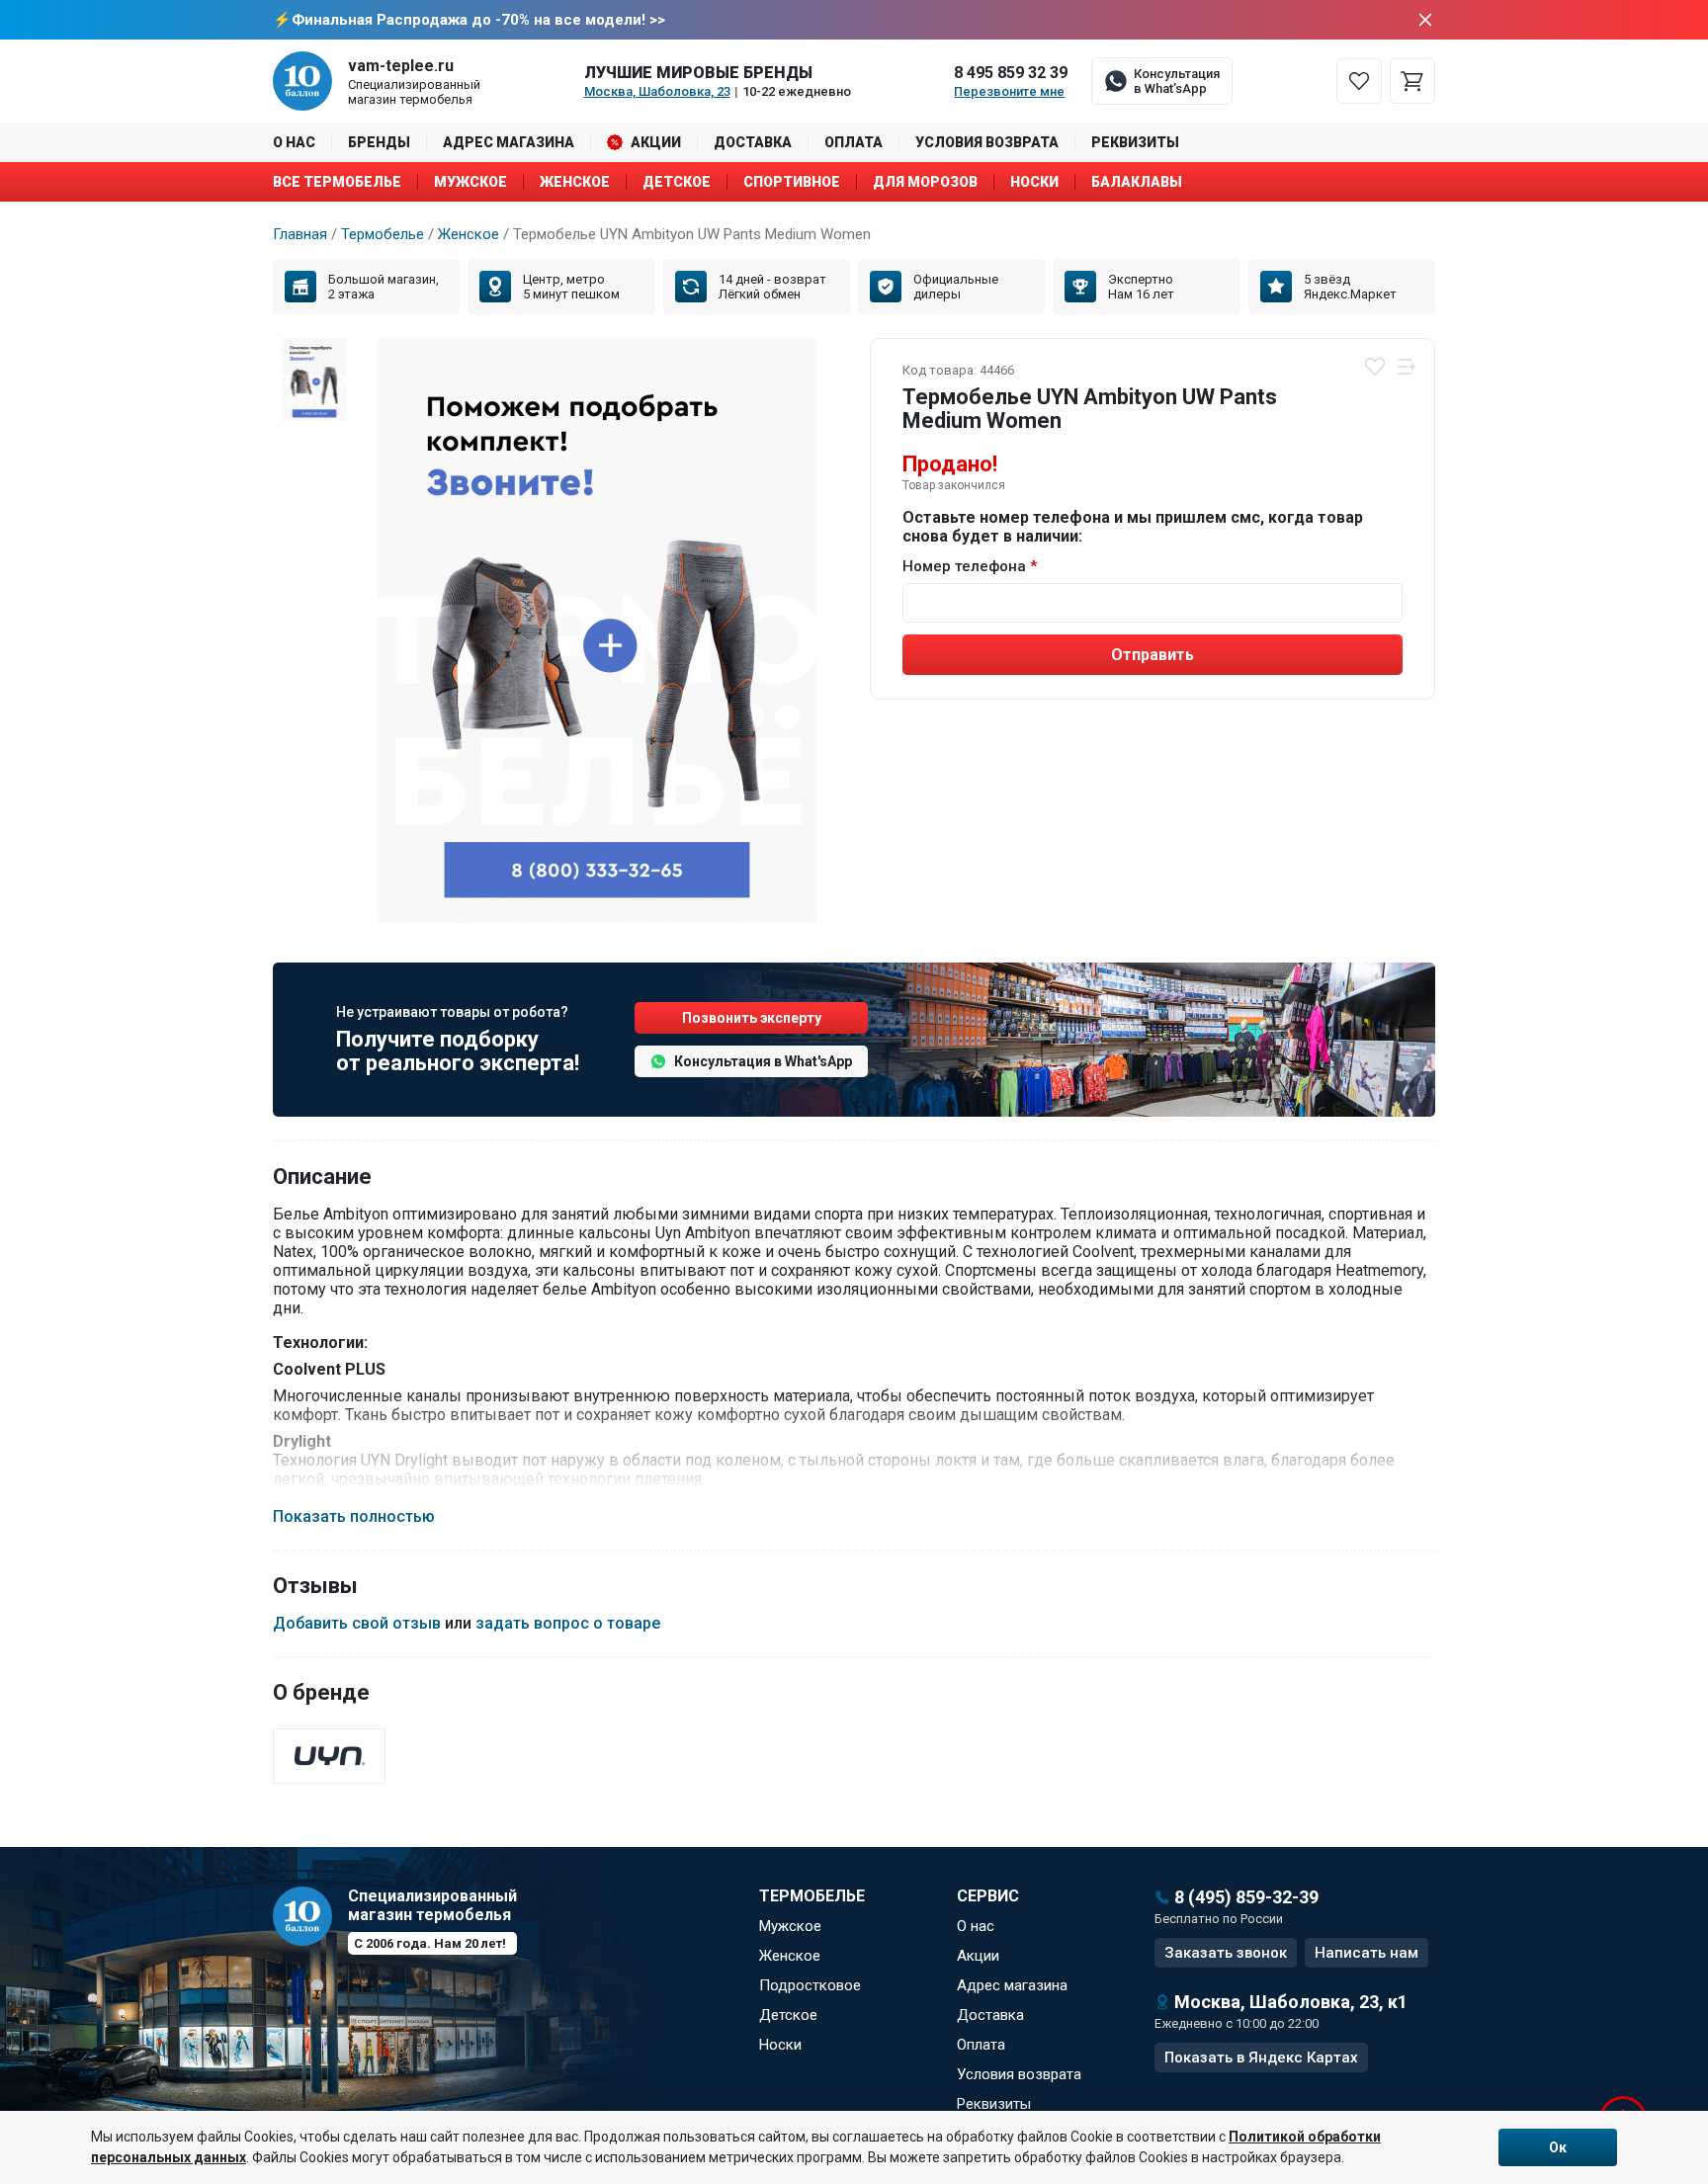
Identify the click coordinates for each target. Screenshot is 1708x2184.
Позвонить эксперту (752, 1018)
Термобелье (383, 234)
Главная (300, 234)
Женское (575, 182)
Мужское (470, 182)
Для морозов (925, 182)
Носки (1034, 182)
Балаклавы (1137, 182)
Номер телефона (964, 566)
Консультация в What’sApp (1177, 81)
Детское (677, 182)
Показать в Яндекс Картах (1261, 2058)
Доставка (753, 142)
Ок (1558, 2147)
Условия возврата (987, 142)
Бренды (379, 142)
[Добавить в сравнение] (1407, 367)
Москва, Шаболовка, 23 (657, 91)
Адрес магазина (509, 142)
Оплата (854, 142)
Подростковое (810, 1985)
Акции (656, 142)
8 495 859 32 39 (1011, 73)
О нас (294, 142)
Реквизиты (1135, 142)
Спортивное (792, 182)
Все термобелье (337, 182)
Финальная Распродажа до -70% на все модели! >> (478, 20)
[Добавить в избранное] (1375, 367)
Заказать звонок (1226, 1953)
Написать (1366, 1953)
